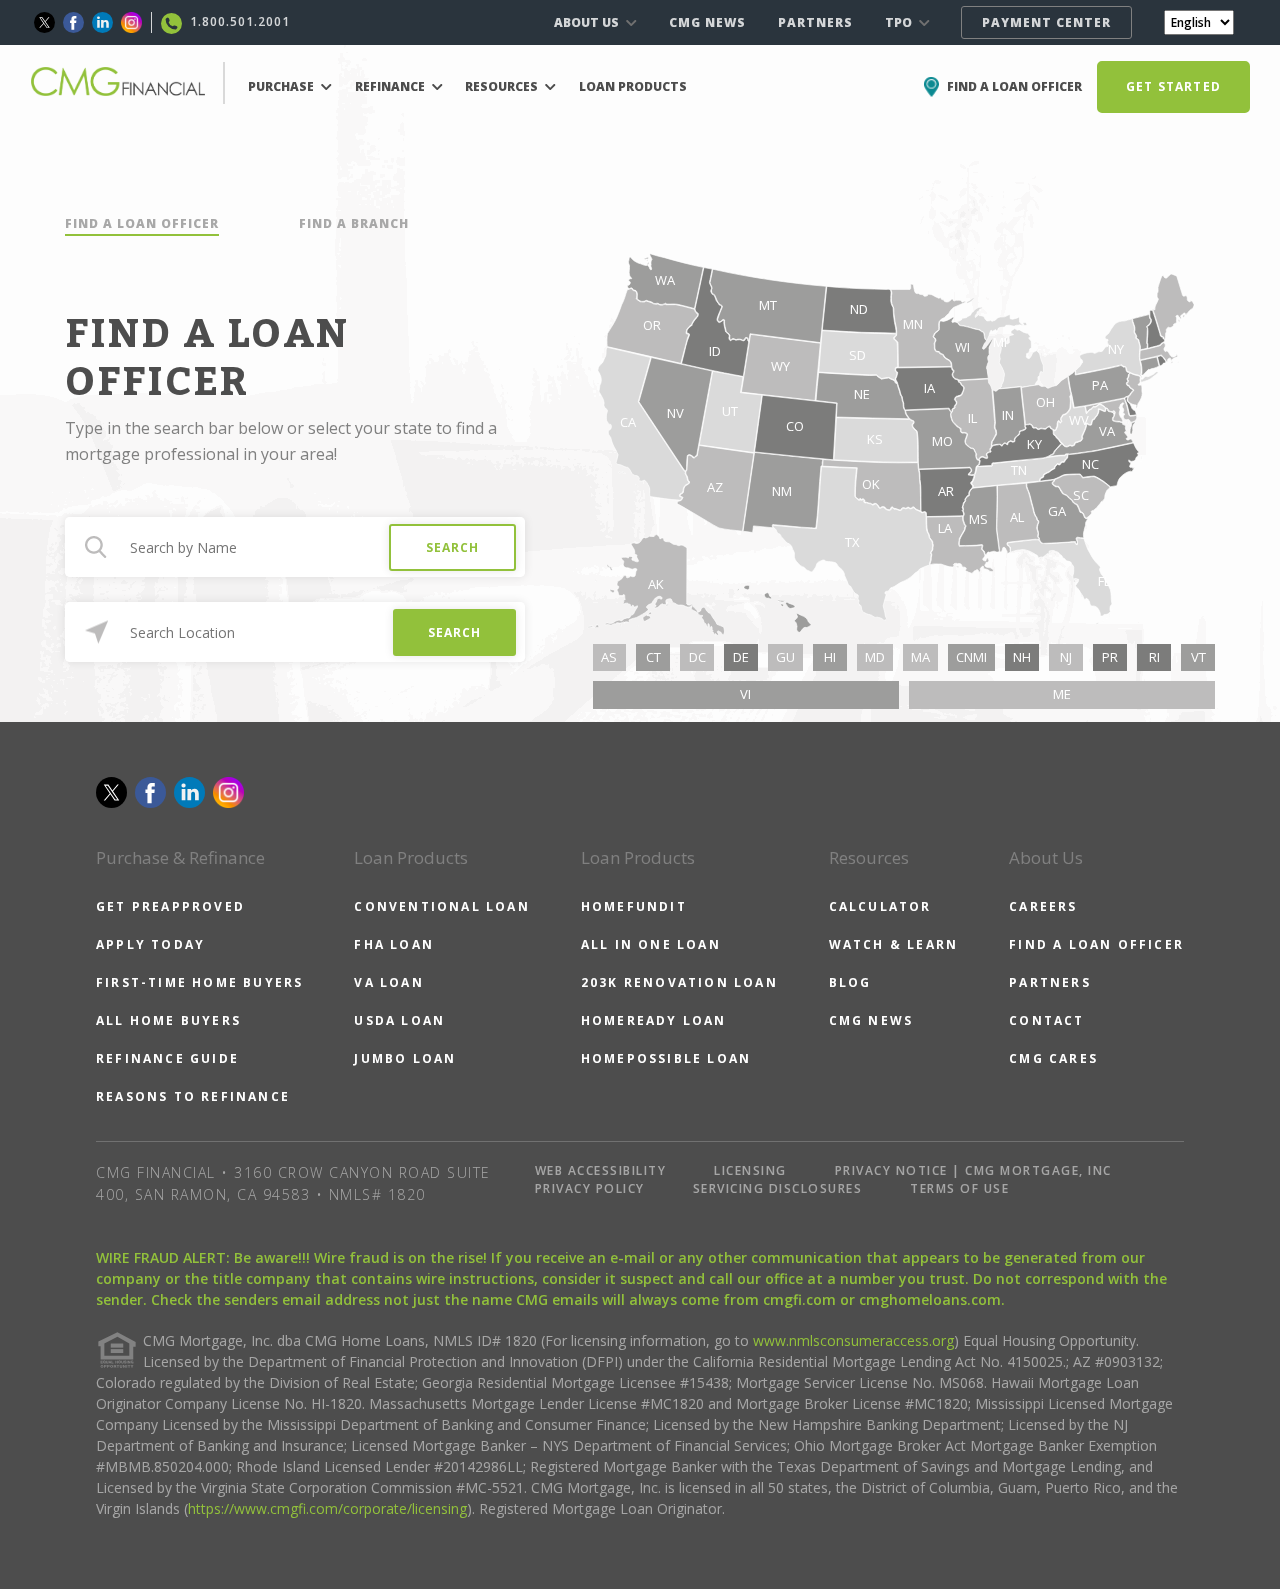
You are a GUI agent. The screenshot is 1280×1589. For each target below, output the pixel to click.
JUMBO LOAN (405, 1058)
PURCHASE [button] (282, 86)
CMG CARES (1053, 1058)
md (875, 657)
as (609, 657)
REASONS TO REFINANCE (193, 1096)
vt (1198, 657)
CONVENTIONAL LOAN (441, 906)
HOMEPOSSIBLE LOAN (666, 1058)
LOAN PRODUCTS (633, 86)
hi (830, 657)
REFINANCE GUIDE (167, 1058)
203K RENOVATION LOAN (679, 982)
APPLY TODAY (150, 944)
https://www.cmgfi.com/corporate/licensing (327, 1508)
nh (1022, 657)
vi (745, 694)
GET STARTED (1173, 86)
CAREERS (1043, 906)
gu (785, 657)
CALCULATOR (880, 906)
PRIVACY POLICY (590, 1188)
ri (1154, 657)
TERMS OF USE (959, 1188)
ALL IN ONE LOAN (651, 944)
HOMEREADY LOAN (654, 1020)
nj (1066, 657)
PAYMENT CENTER (1046, 22)
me (1062, 694)
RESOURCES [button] (503, 86)
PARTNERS (815, 22)
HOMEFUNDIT (634, 906)
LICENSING (750, 1170)
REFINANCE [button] (391, 86)
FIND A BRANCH (354, 223)
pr (1110, 657)
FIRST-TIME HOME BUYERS (199, 982)
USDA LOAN (399, 1020)
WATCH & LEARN (894, 944)
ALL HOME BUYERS (168, 1020)
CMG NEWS (707, 22)
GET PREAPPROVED (170, 906)
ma (920, 657)
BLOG (850, 982)
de (741, 657)
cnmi (971, 657)
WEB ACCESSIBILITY (601, 1170)
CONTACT (1046, 1020)
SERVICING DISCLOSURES (778, 1188)
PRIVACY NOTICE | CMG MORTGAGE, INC (973, 1170)
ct (653, 657)
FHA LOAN (394, 944)
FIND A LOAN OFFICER (142, 223)
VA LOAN (388, 982)
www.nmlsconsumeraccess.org (853, 1340)
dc (697, 657)
